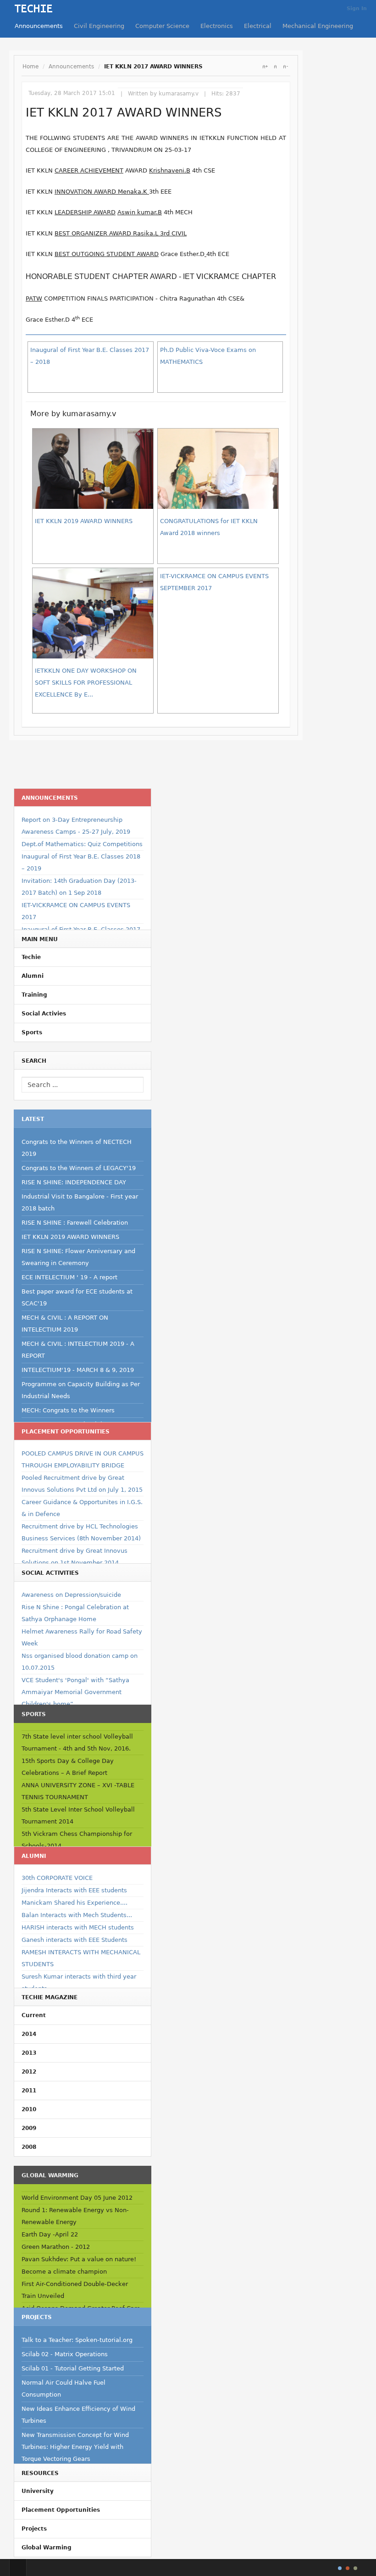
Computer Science (162, 26)
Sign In (357, 8)
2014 (29, 2034)
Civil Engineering (99, 26)
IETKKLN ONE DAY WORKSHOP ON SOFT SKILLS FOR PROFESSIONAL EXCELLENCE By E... (86, 683)
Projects (34, 2529)
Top (18, 2568)
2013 (29, 2053)
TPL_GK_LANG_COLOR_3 (355, 2568)
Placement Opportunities (61, 2510)
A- (285, 67)
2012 (29, 2072)
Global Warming (47, 2548)
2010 (29, 2109)
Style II (348, 2568)
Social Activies (44, 1014)
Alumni (33, 976)
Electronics (217, 26)
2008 (29, 2147)
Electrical (258, 26)
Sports (32, 1032)
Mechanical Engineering (318, 26)
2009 (29, 2128)
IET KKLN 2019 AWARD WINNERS (84, 521)
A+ (265, 67)
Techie (31, 957)
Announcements (39, 26)
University (38, 2491)
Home (30, 67)
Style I (340, 2568)
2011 (29, 2091)
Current (34, 2015)
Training (34, 995)
